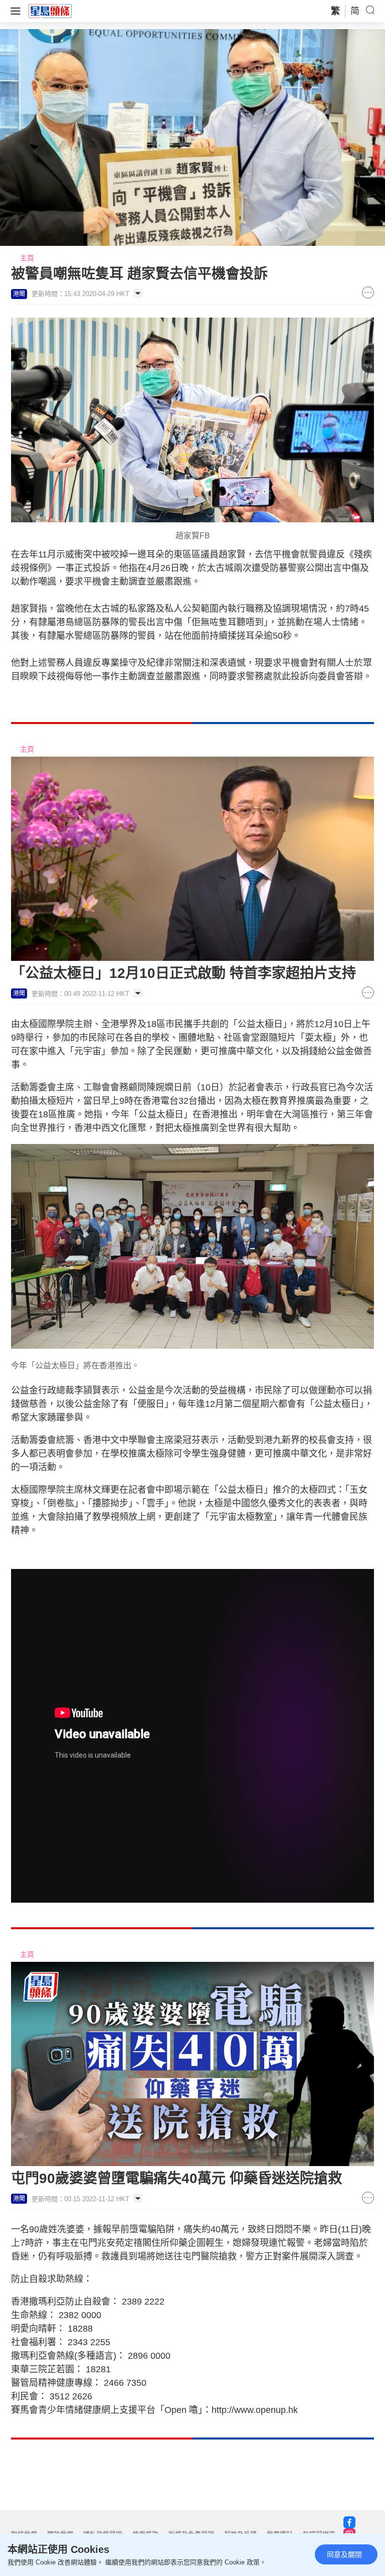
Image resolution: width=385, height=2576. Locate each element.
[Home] (50, 11)
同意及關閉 (344, 2554)
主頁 (27, 258)
